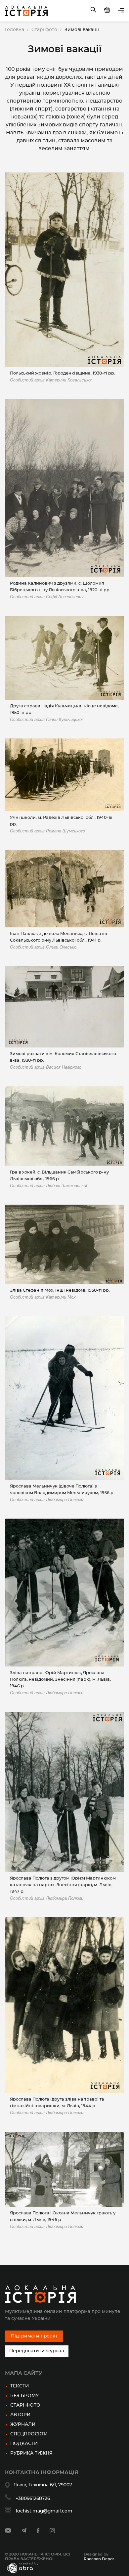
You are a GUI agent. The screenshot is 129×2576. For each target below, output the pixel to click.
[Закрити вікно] (105, 1249)
